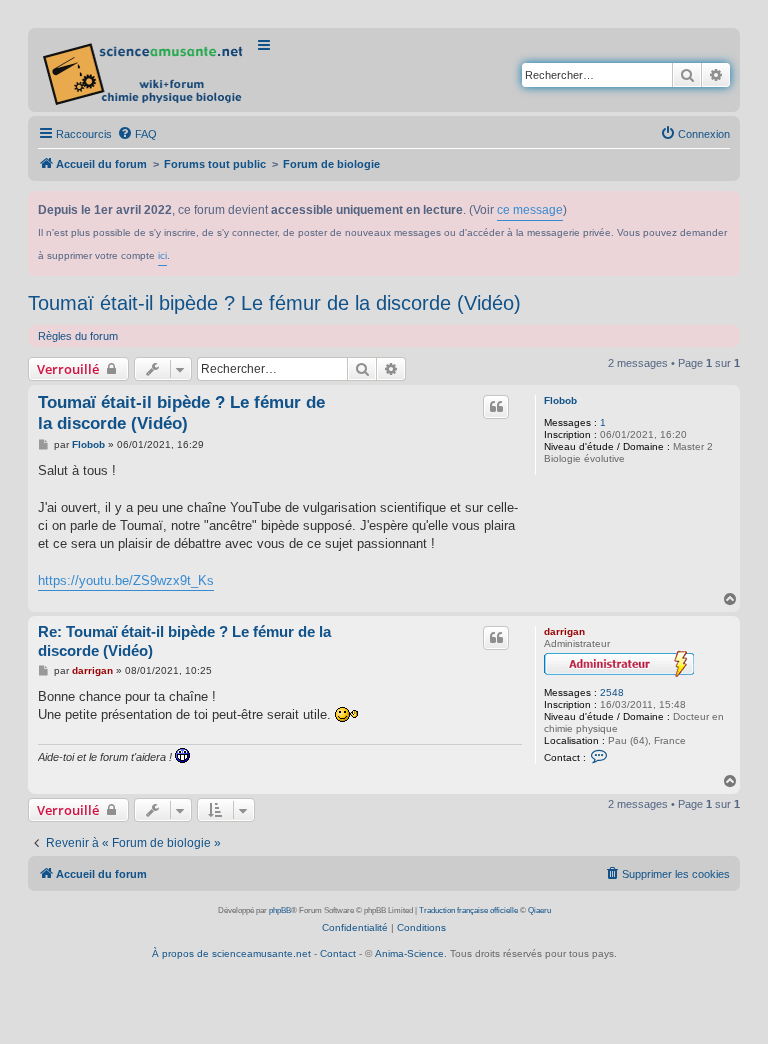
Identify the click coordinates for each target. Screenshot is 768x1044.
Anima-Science (409, 953)
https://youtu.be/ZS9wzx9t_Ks (126, 580)
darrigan (564, 631)
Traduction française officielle (468, 910)
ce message (530, 210)
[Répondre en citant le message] (496, 407)
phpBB (280, 910)
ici (162, 255)
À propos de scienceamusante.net (231, 953)
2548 (612, 692)
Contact (338, 953)
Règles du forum (78, 336)
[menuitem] (137, 134)
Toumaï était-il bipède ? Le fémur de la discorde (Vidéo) (274, 303)
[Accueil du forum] (144, 70)
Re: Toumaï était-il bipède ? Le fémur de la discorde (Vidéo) (184, 641)
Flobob (560, 400)
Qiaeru (539, 910)
